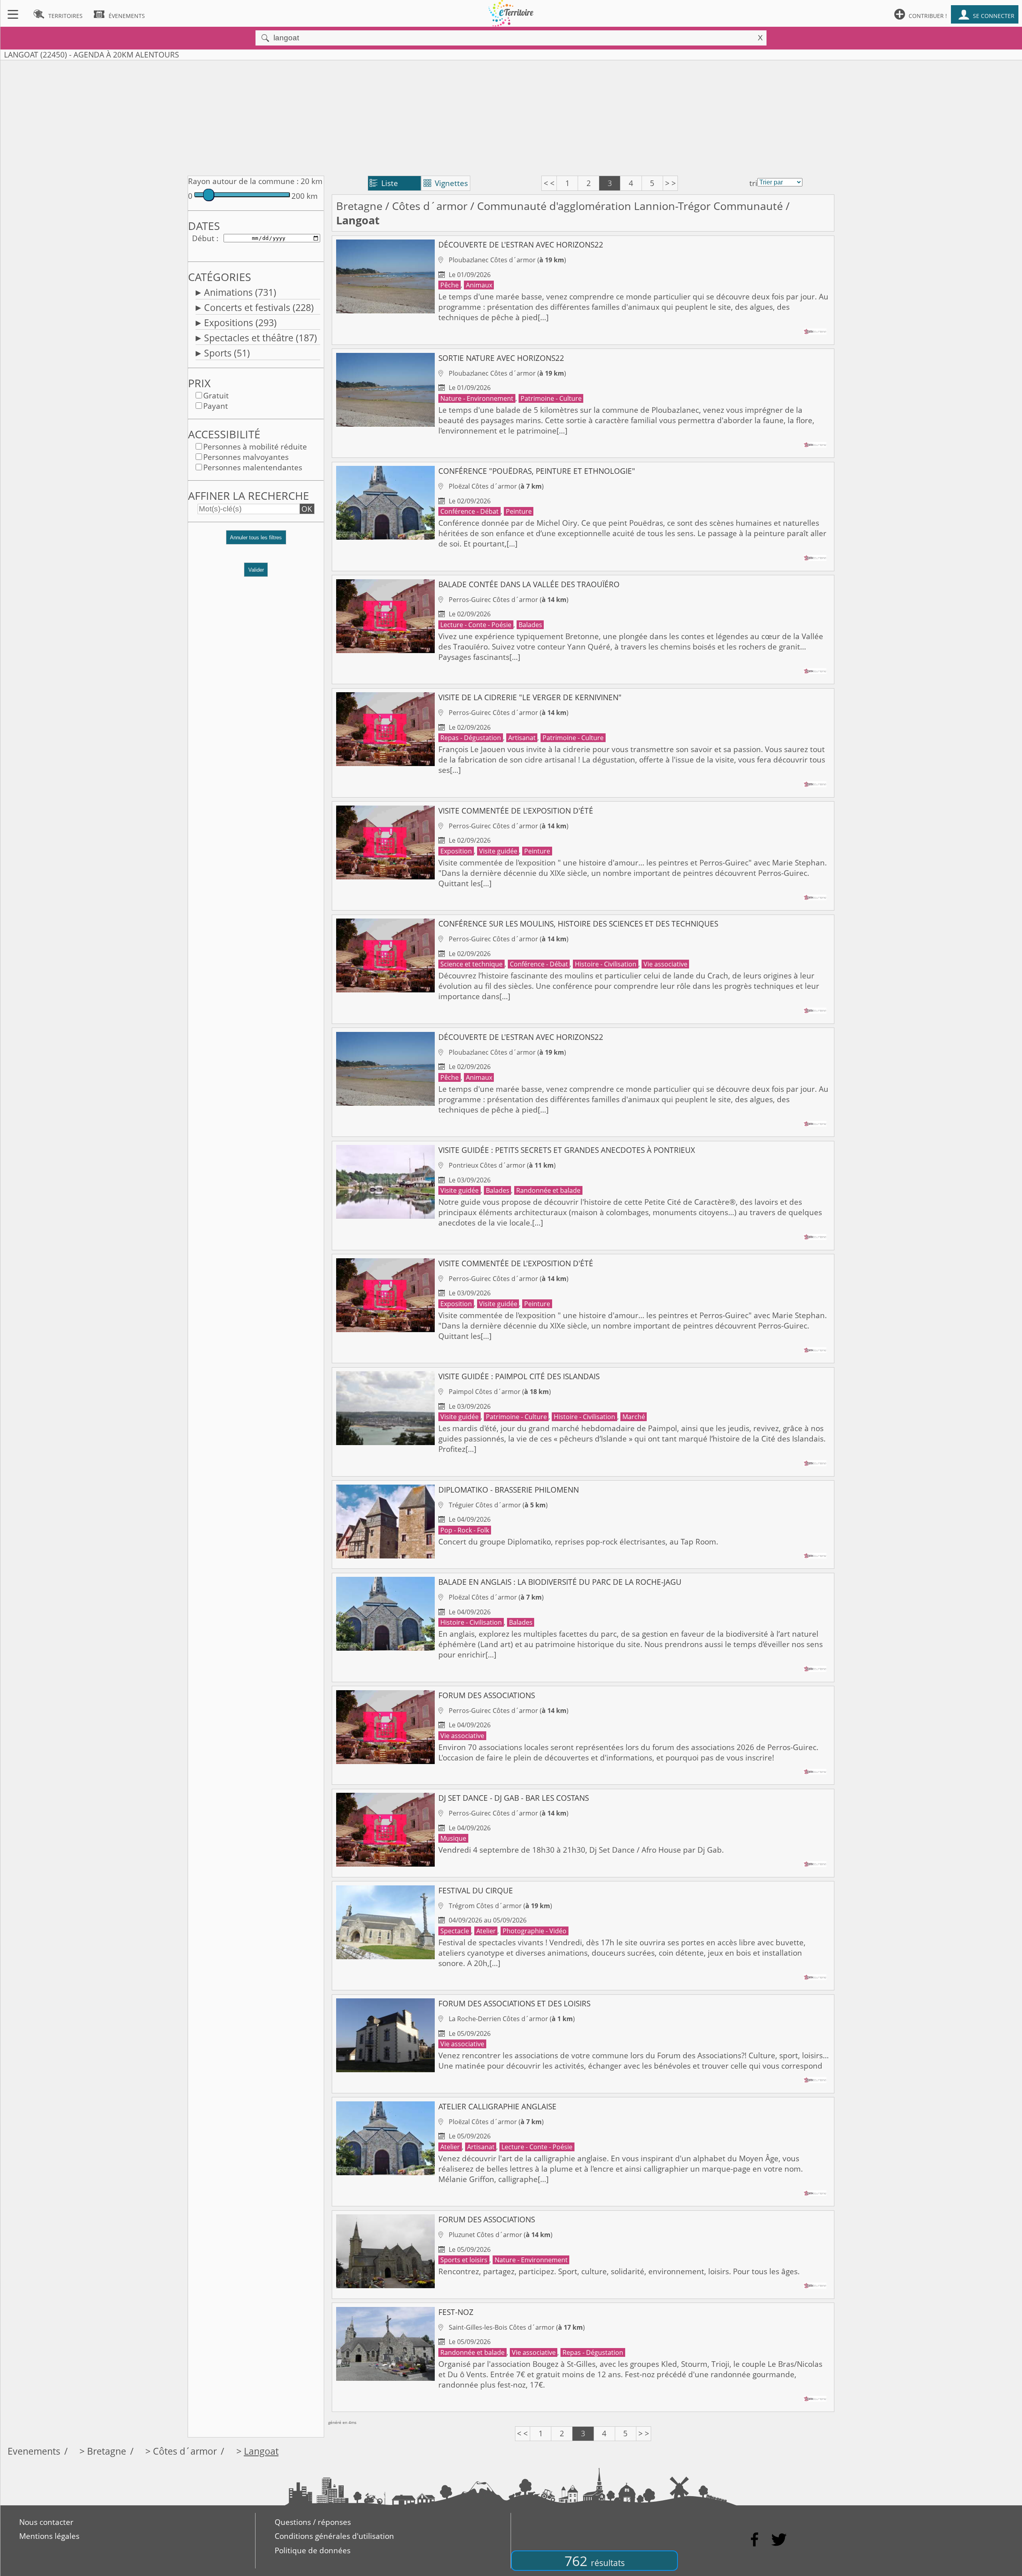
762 (595, 2561)
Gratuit (216, 396)
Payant (216, 406)
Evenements (34, 2451)
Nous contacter (46, 2522)
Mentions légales (49, 2536)
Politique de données (313, 2550)
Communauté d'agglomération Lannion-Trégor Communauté (630, 206)
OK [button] (307, 509)
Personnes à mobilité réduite (255, 447)
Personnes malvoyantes (246, 457)
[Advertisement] (511, 116)
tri (753, 183)
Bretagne (359, 206)
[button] (256, 541)
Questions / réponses (313, 2522)
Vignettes (446, 183)
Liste (384, 183)
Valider (256, 570)
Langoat (261, 2451)
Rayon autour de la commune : (243, 181)
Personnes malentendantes (253, 467)
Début (203, 238)
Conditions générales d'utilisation (334, 2536)
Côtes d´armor (430, 206)
